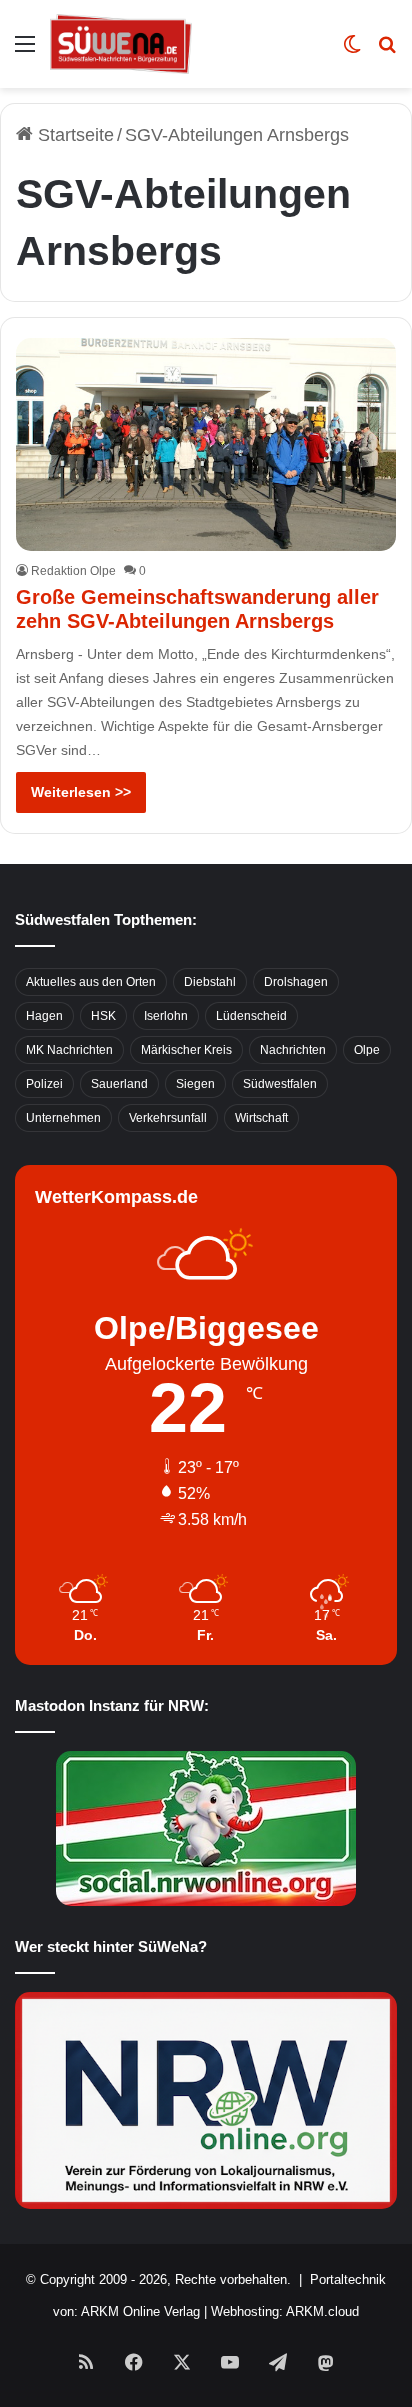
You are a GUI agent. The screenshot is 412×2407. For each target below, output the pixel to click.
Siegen (195, 1084)
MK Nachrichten (69, 1050)
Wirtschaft (261, 1118)
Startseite (73, 135)
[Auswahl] (25, 51)
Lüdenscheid (251, 1016)
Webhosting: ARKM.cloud (285, 2311)
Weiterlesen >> (81, 792)
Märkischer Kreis (186, 1050)
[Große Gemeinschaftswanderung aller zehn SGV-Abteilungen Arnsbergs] (205, 445)
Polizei (44, 1084)
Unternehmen (63, 1118)
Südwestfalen (280, 1084)
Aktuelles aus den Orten (91, 982)
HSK (103, 1016)
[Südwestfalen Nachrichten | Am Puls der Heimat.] (121, 44)
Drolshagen (296, 982)
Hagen (44, 1016)
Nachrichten (293, 1050)
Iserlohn (166, 1016)
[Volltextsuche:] (387, 51)
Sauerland (119, 1084)
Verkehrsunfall (168, 1118)
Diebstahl (210, 982)
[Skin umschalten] (352, 51)
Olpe (367, 1050)
